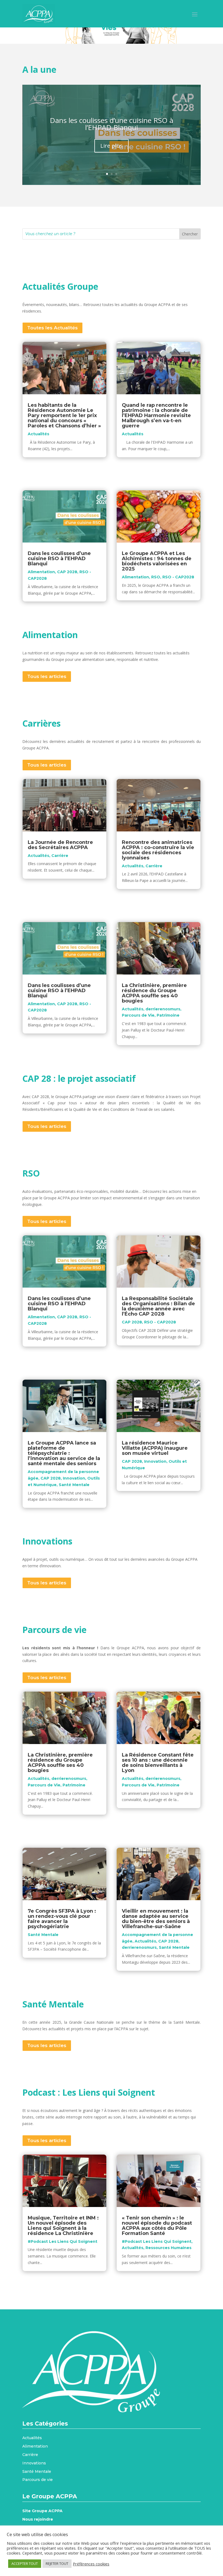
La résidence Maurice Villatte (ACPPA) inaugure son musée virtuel (155, 1448)
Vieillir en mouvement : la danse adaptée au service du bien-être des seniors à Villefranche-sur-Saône (156, 1919)
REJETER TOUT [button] (57, 2564)
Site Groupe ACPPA (42, 2511)
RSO (156, 577)
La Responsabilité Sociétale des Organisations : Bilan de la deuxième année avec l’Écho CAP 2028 (158, 1306)
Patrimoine (168, 1015)
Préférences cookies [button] (91, 2564)
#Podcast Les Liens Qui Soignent (63, 2241)
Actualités (38, 434)
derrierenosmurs (163, 1009)
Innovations (34, 2463)
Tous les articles (47, 676)
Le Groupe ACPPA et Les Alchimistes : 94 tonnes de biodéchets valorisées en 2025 (157, 561)
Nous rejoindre (38, 2519)
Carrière (60, 856)
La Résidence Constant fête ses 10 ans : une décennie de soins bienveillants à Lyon (158, 1763)
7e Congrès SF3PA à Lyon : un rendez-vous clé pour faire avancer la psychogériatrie (62, 1919)
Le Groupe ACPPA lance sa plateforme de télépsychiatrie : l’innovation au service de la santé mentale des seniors (64, 1453)
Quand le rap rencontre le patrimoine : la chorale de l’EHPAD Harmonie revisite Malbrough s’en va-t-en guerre (156, 415)
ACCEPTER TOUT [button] (25, 2564)
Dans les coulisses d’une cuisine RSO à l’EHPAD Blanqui (112, 124)
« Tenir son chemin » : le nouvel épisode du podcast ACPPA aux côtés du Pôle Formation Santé (157, 2226)
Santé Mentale (74, 1485)
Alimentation (41, 572)
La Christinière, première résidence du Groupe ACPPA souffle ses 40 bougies (154, 993)
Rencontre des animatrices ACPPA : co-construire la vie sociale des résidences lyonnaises (158, 850)
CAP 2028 (67, 572)
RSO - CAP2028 (178, 577)
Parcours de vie (38, 2480)
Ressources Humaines (168, 2248)
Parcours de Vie (138, 1015)
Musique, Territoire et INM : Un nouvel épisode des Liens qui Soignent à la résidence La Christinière (63, 2226)
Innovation (74, 1478)
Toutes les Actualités (52, 328)
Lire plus (112, 146)
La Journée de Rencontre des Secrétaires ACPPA (60, 845)
